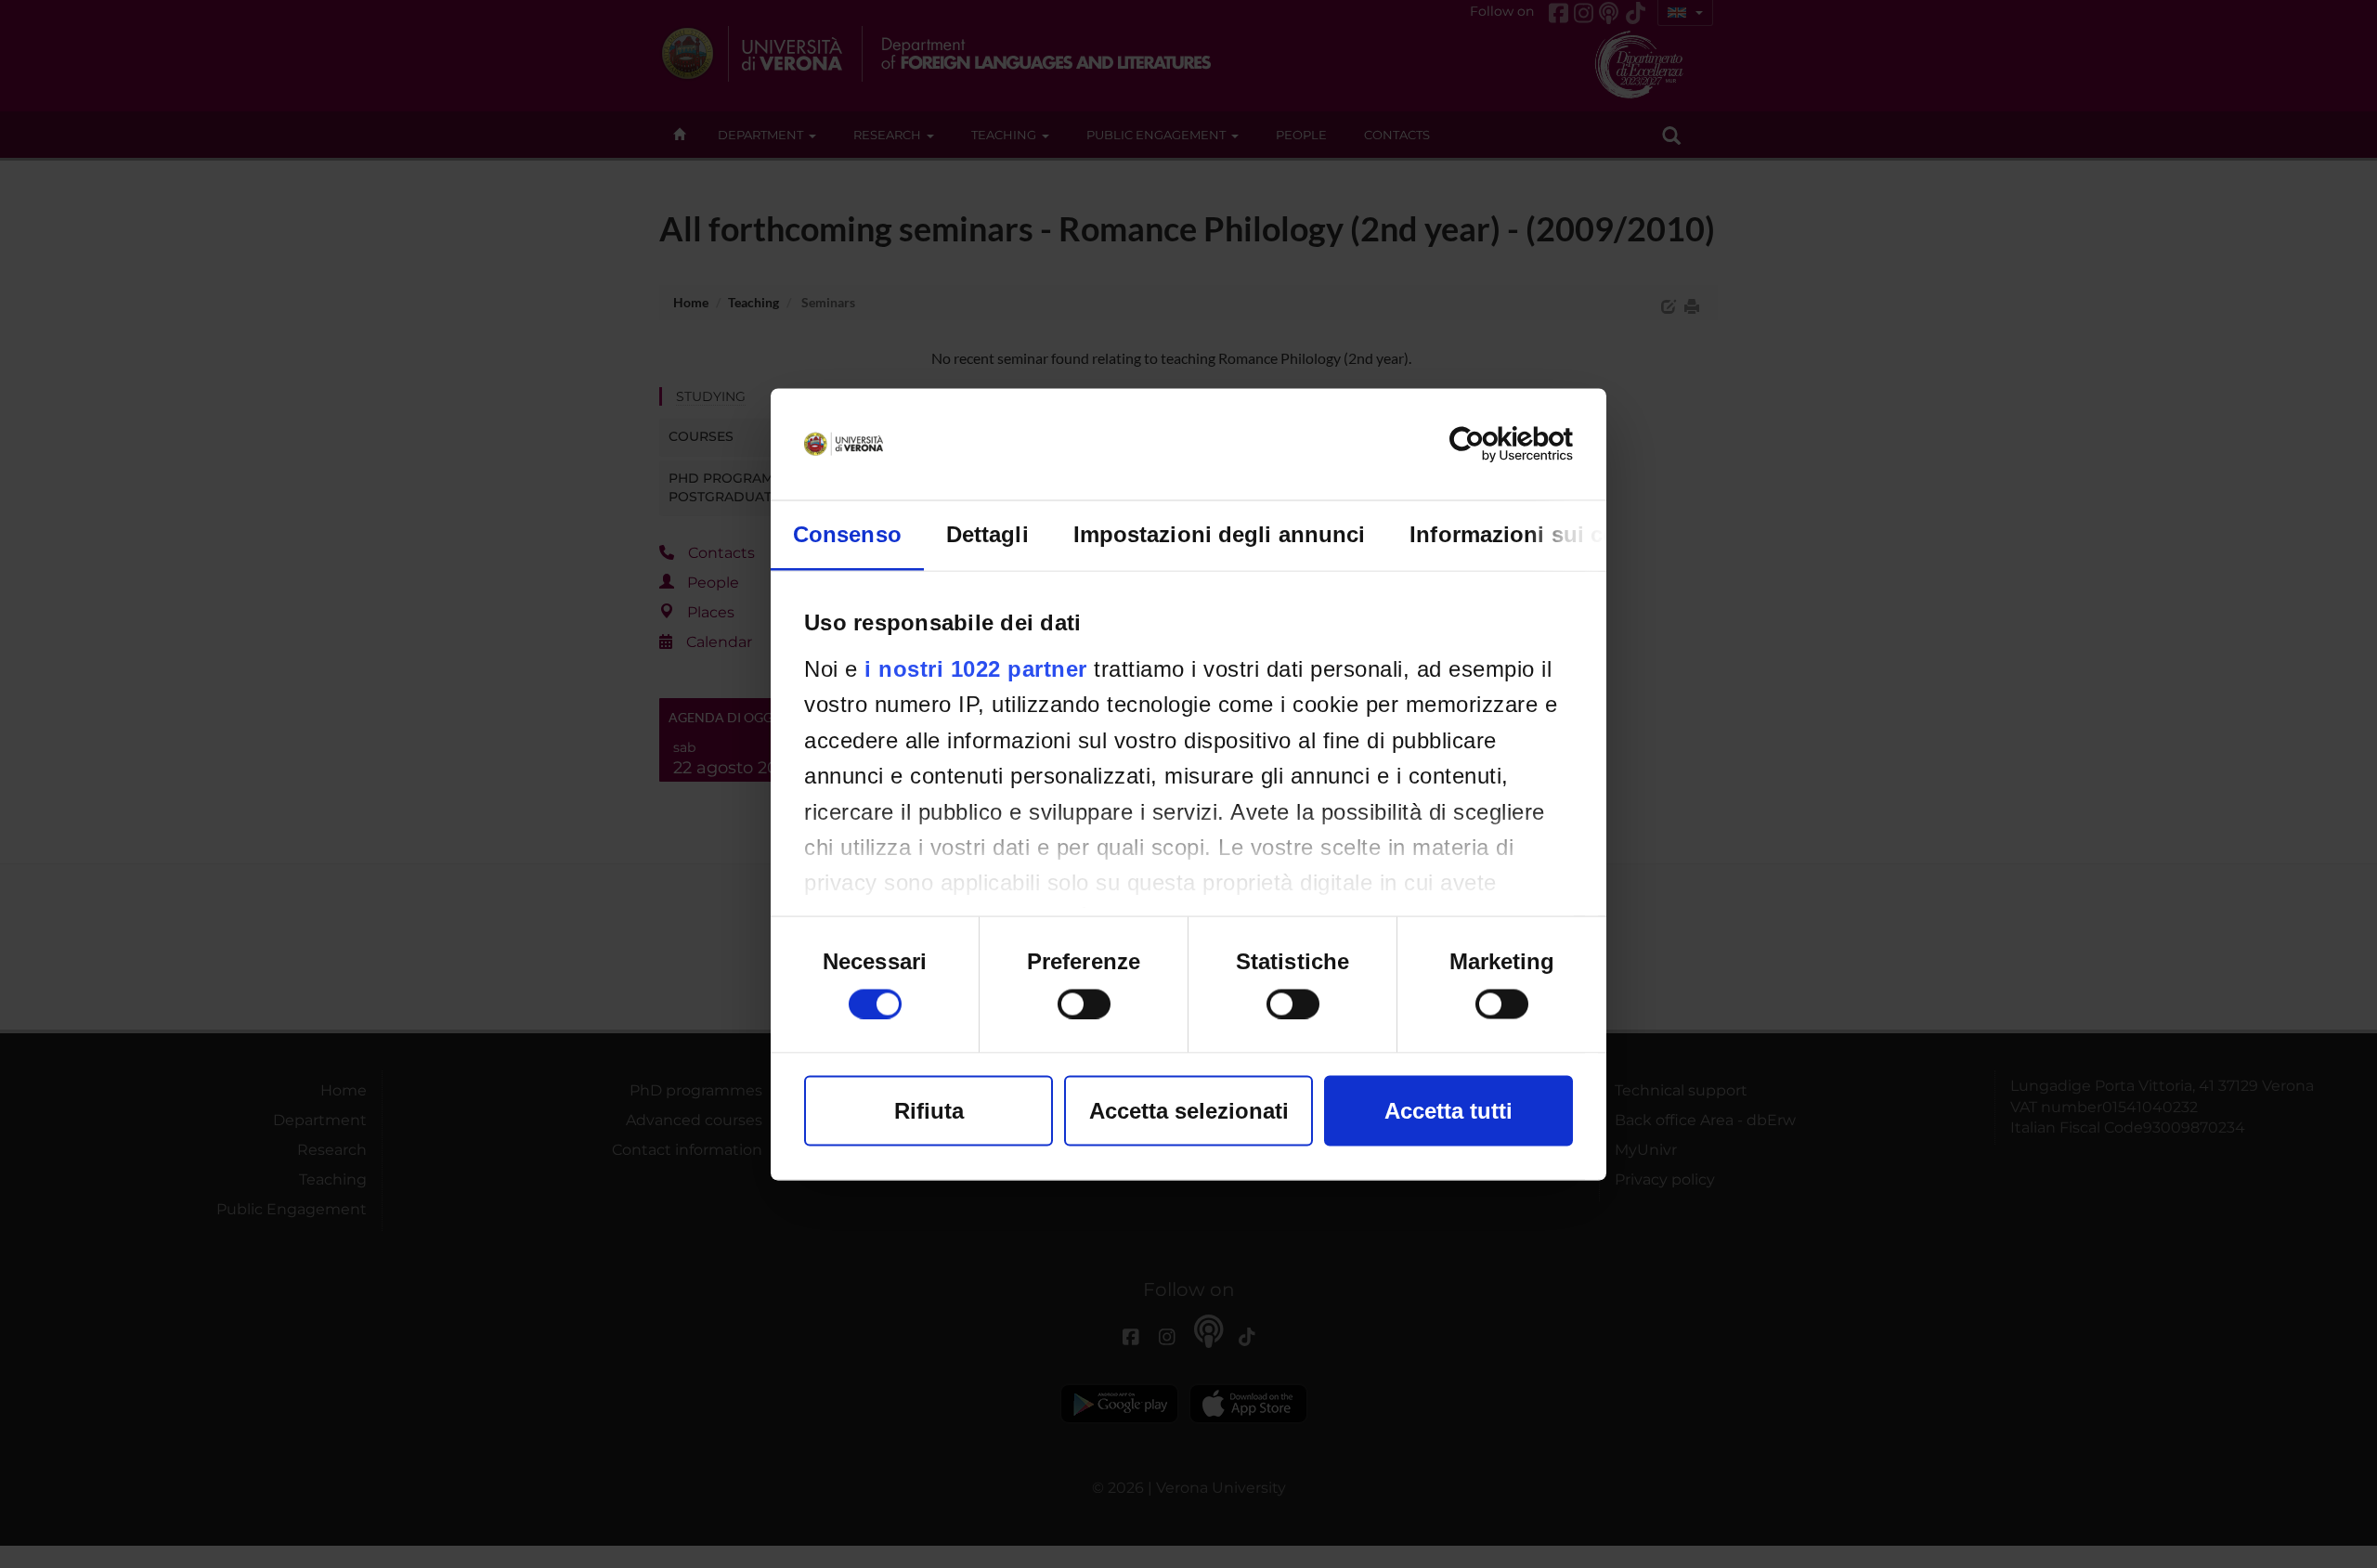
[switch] (1084, 1004)
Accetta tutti (1448, 1110)
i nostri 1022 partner (976, 668)
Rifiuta (929, 1110)
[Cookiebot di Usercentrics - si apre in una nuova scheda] (1492, 444)
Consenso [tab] (847, 533)
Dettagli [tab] (987, 533)
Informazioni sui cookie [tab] (1535, 533)
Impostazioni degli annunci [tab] (1220, 533)
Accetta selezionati (1189, 1110)
